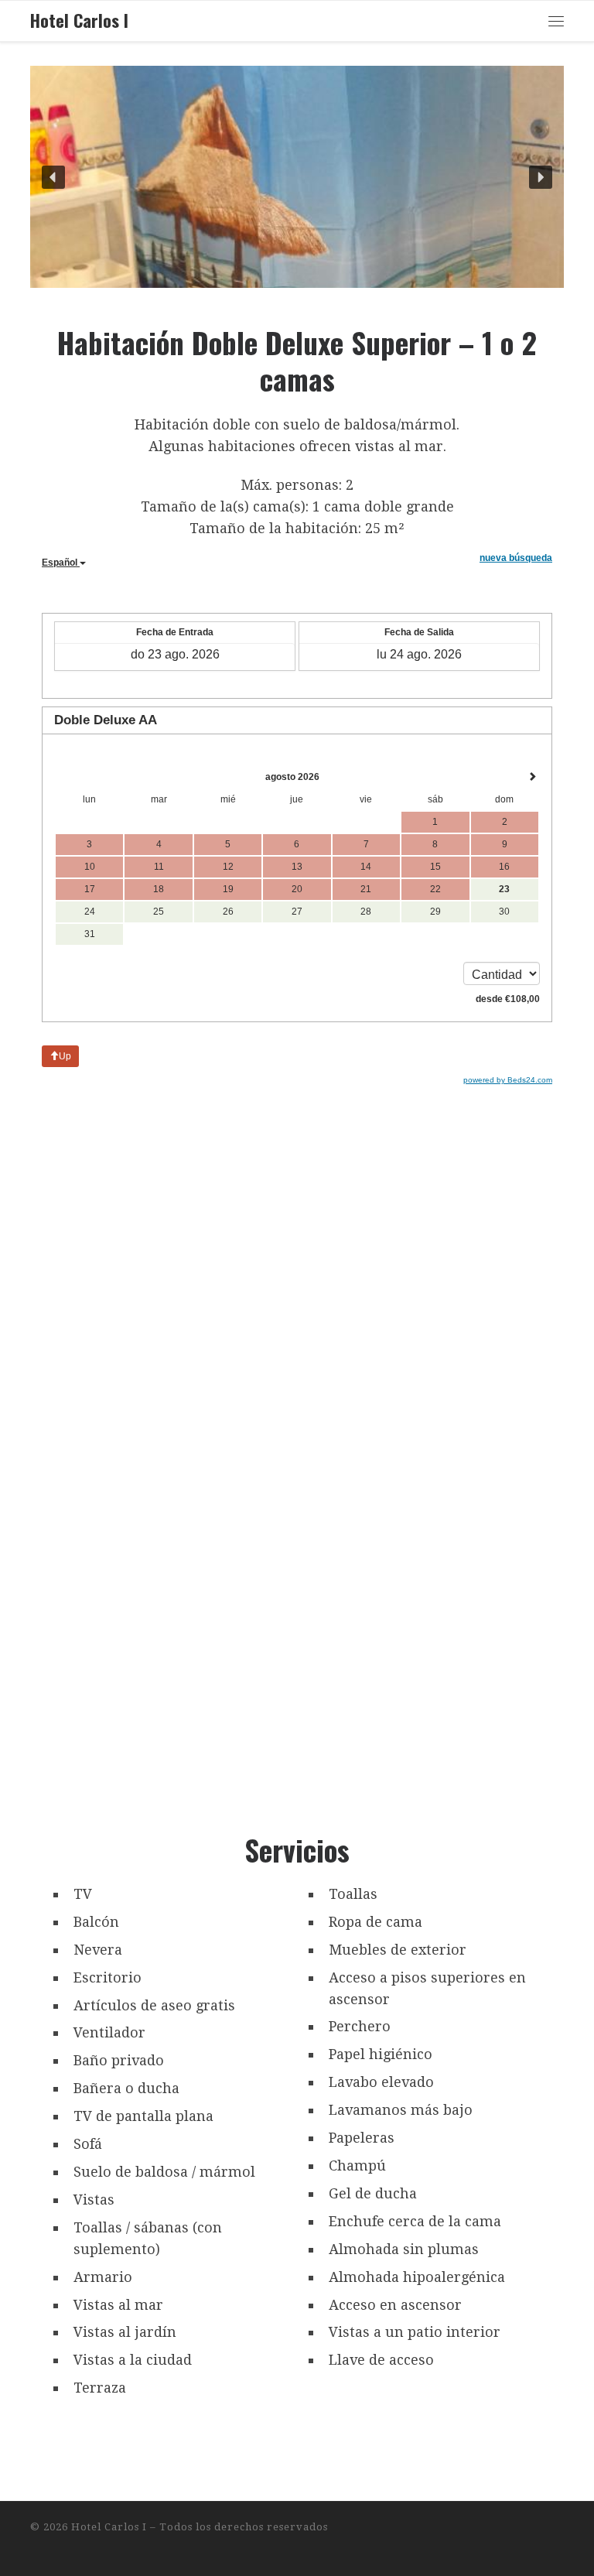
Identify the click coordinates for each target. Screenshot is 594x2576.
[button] (53, 177)
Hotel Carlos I (109, 2527)
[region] (297, 177)
